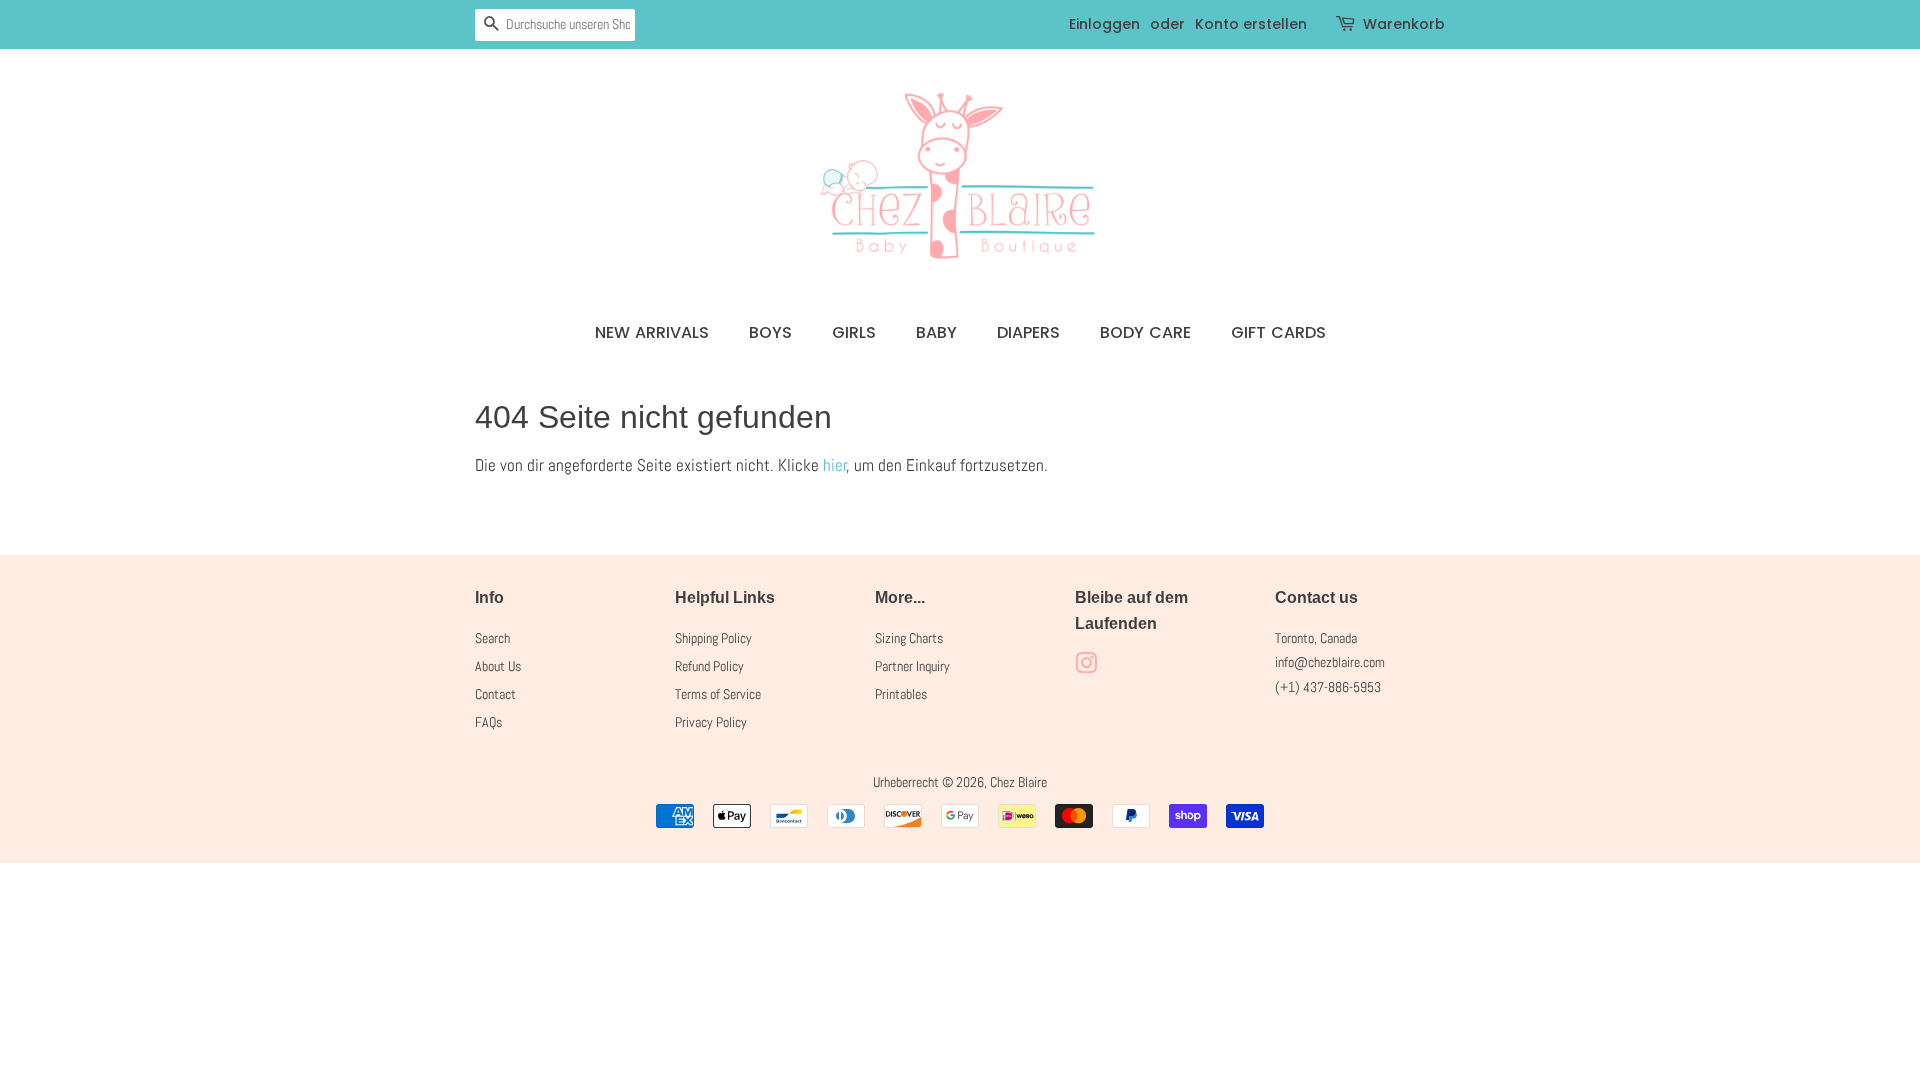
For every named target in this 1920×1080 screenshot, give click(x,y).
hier (835, 465)
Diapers (1028, 332)
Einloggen (1104, 24)
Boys (770, 332)
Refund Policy (709, 666)
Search (492, 638)
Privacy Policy (711, 722)
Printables (901, 694)
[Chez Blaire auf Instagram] (1086, 667)
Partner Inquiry (912, 666)
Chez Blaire (1018, 782)
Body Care (1145, 332)
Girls (854, 332)
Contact (495, 694)
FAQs (488, 722)
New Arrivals (652, 332)
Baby (936, 332)
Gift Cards (1278, 332)
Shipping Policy (713, 638)
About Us (498, 666)
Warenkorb (1404, 24)
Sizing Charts (909, 638)
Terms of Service (718, 694)
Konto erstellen (1251, 24)
